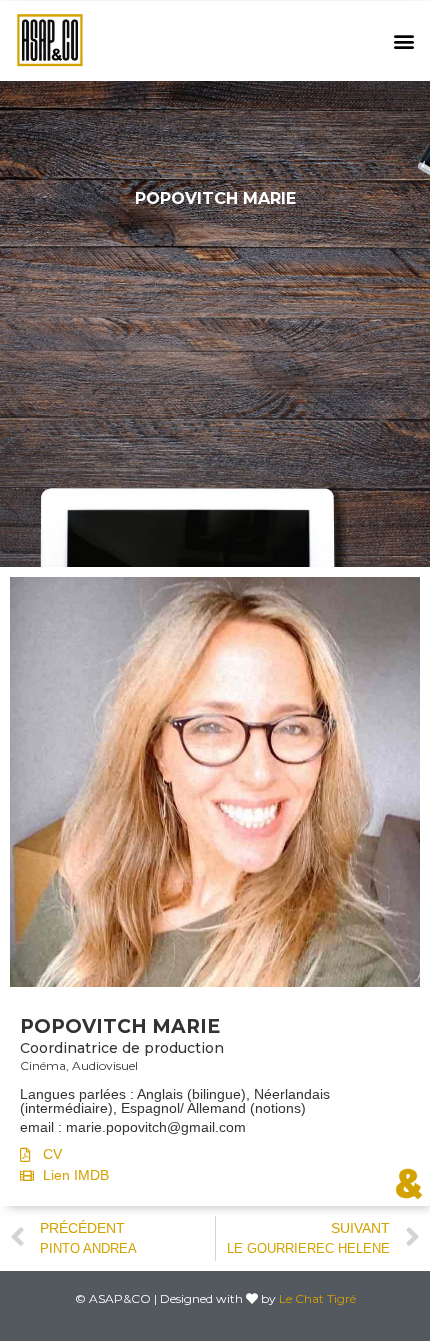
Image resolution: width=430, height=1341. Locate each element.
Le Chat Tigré (317, 1298)
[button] (403, 41)
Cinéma (43, 1065)
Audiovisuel (105, 1065)
